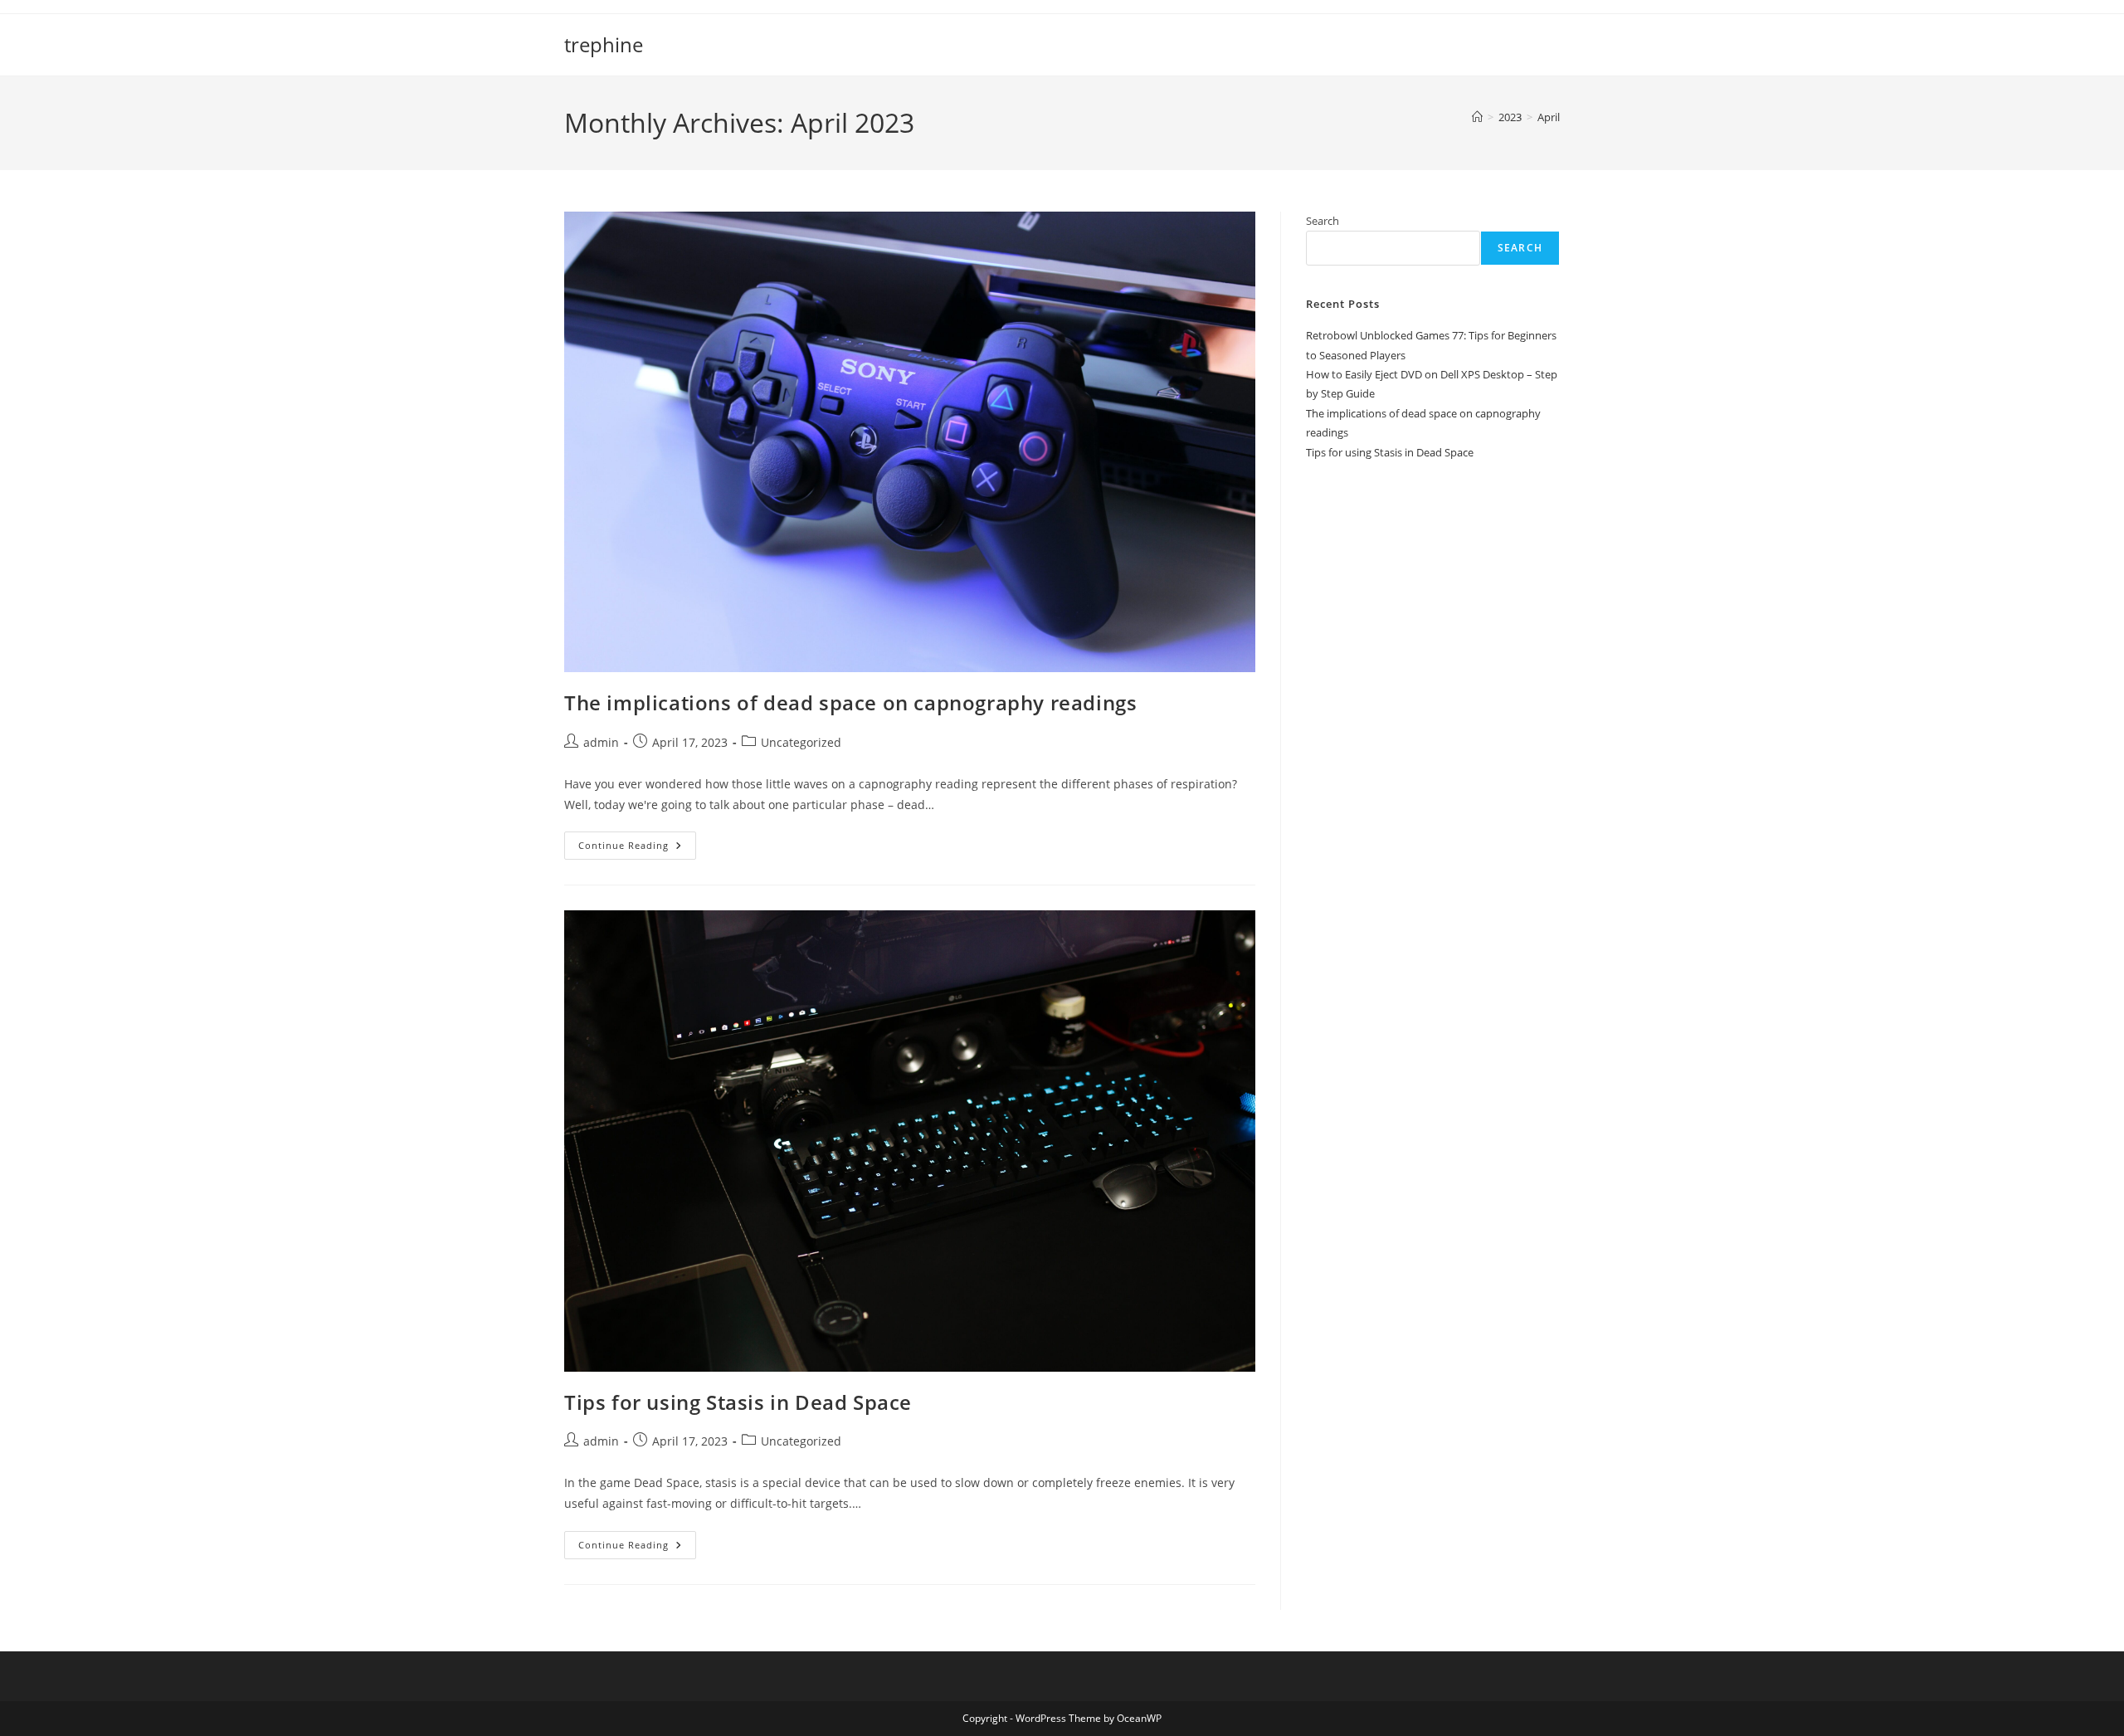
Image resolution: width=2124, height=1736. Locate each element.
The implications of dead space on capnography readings (850, 702)
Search (1323, 221)
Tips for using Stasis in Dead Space (738, 1402)
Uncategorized (801, 742)
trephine (604, 44)
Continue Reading (637, 848)
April (1549, 117)
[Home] (1477, 117)
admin (601, 742)
